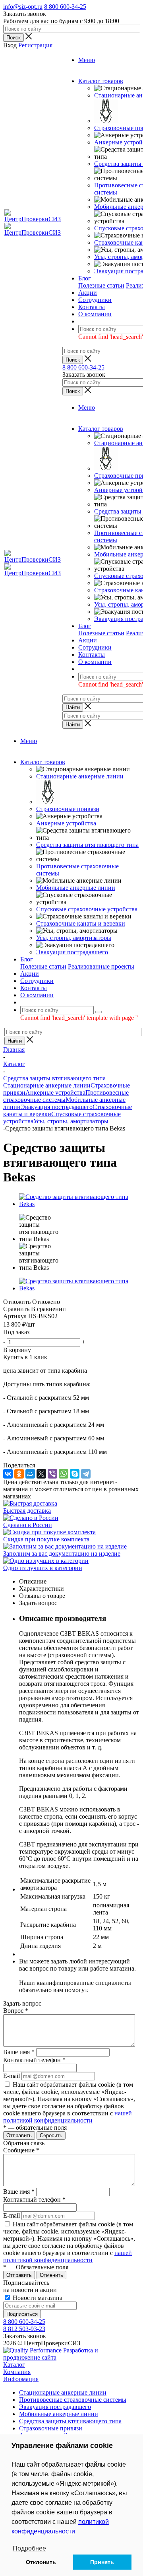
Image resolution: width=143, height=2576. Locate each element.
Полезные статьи (101, 285)
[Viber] (52, 1474)
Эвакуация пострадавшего (72, 952)
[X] (41, 1474)
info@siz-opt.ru (23, 7)
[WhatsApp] (64, 1474)
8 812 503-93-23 (24, 2329)
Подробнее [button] (29, 2548)
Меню (87, 60)
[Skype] (75, 1474)
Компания (17, 2372)
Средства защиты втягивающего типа (87, 845)
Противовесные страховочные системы (73, 2400)
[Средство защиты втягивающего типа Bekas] (79, 1204)
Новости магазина (37, 2298)
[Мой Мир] (30, 1474)
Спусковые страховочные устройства (87, 909)
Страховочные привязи (68, 809)
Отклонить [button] (41, 2562)
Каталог (14, 2365)
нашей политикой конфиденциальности (68, 2117)
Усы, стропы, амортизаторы (74, 938)
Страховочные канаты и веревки (81, 923)
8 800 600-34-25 (65, 7)
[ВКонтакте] (8, 1474)
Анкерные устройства (66, 823)
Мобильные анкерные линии (76, 888)
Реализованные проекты (101, 966)
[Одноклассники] (19, 1474)
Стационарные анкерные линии (80, 776)
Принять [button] (102, 2562)
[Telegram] (86, 1474)
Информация (21, 2379)
